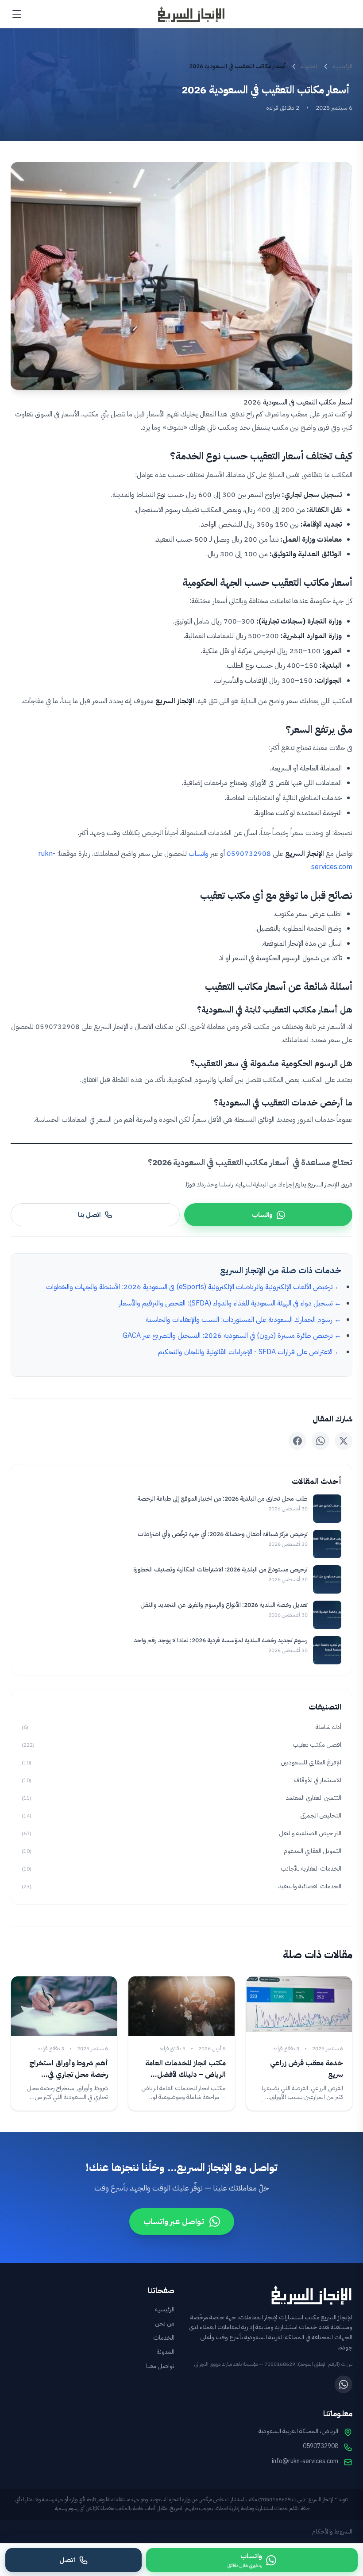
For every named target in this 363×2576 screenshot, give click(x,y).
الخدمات (164, 2338)
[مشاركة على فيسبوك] (297, 1441)
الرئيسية (343, 66)
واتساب (199, 854)
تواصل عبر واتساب (174, 2221)
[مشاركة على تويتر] (344, 1441)
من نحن (165, 2324)
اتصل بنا (89, 1215)
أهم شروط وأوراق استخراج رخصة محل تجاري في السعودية (69, 2075)
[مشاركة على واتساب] (321, 1441)
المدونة (310, 66)
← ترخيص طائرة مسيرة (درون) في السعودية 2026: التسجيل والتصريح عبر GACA (232, 1336)
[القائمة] (17, 14)
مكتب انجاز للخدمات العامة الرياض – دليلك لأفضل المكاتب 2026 (185, 2075)
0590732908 (249, 854)
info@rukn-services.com (305, 2461)
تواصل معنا (160, 2366)
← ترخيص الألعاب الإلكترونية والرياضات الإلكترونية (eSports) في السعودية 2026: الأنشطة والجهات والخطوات (194, 1287)
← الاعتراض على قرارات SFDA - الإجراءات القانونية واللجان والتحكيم (250, 1352)
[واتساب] (344, 2384)
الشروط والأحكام (332, 2532)
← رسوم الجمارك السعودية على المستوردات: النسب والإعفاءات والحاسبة (243, 1320)
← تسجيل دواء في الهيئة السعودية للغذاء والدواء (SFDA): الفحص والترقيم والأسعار (230, 1303)
